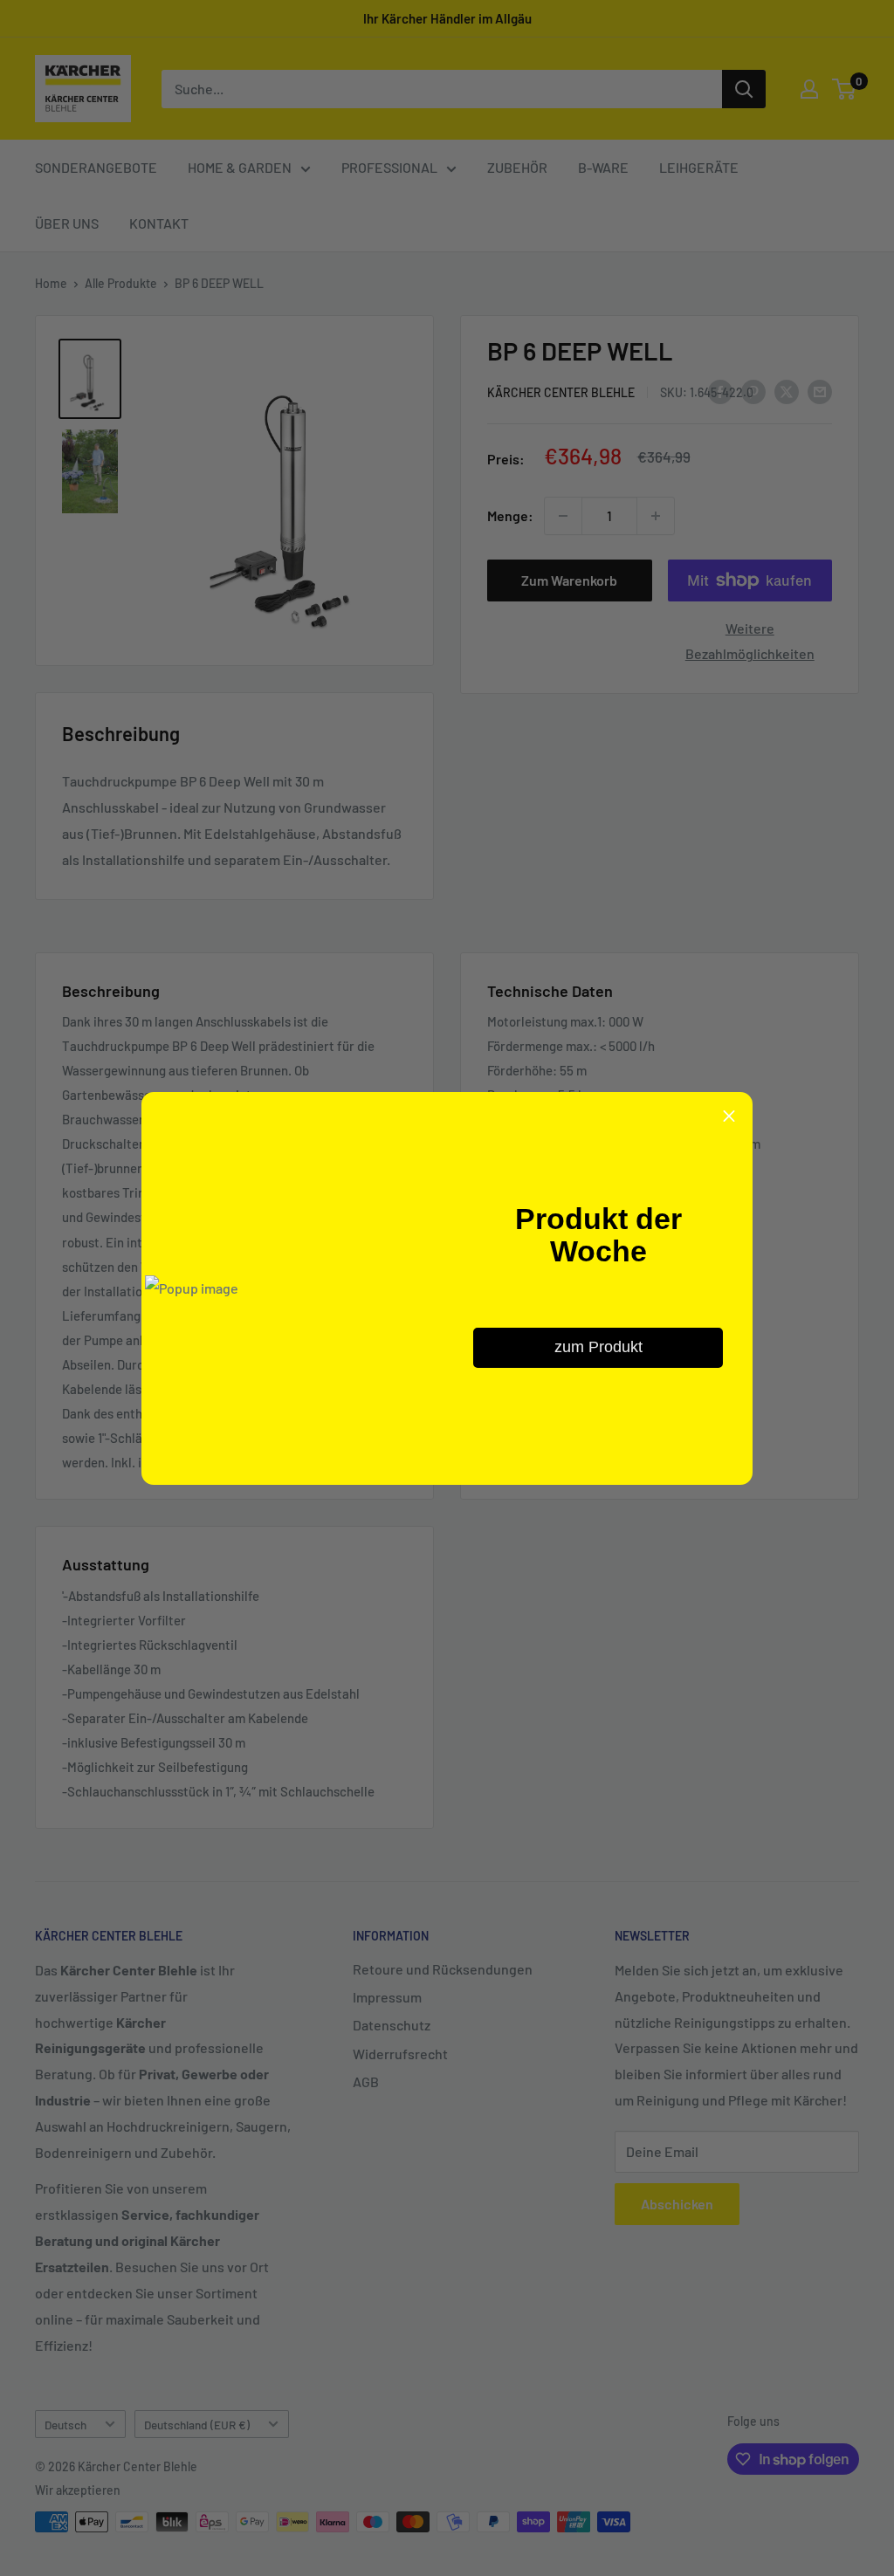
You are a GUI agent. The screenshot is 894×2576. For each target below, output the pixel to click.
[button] (729, 1116)
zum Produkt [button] (598, 1347)
